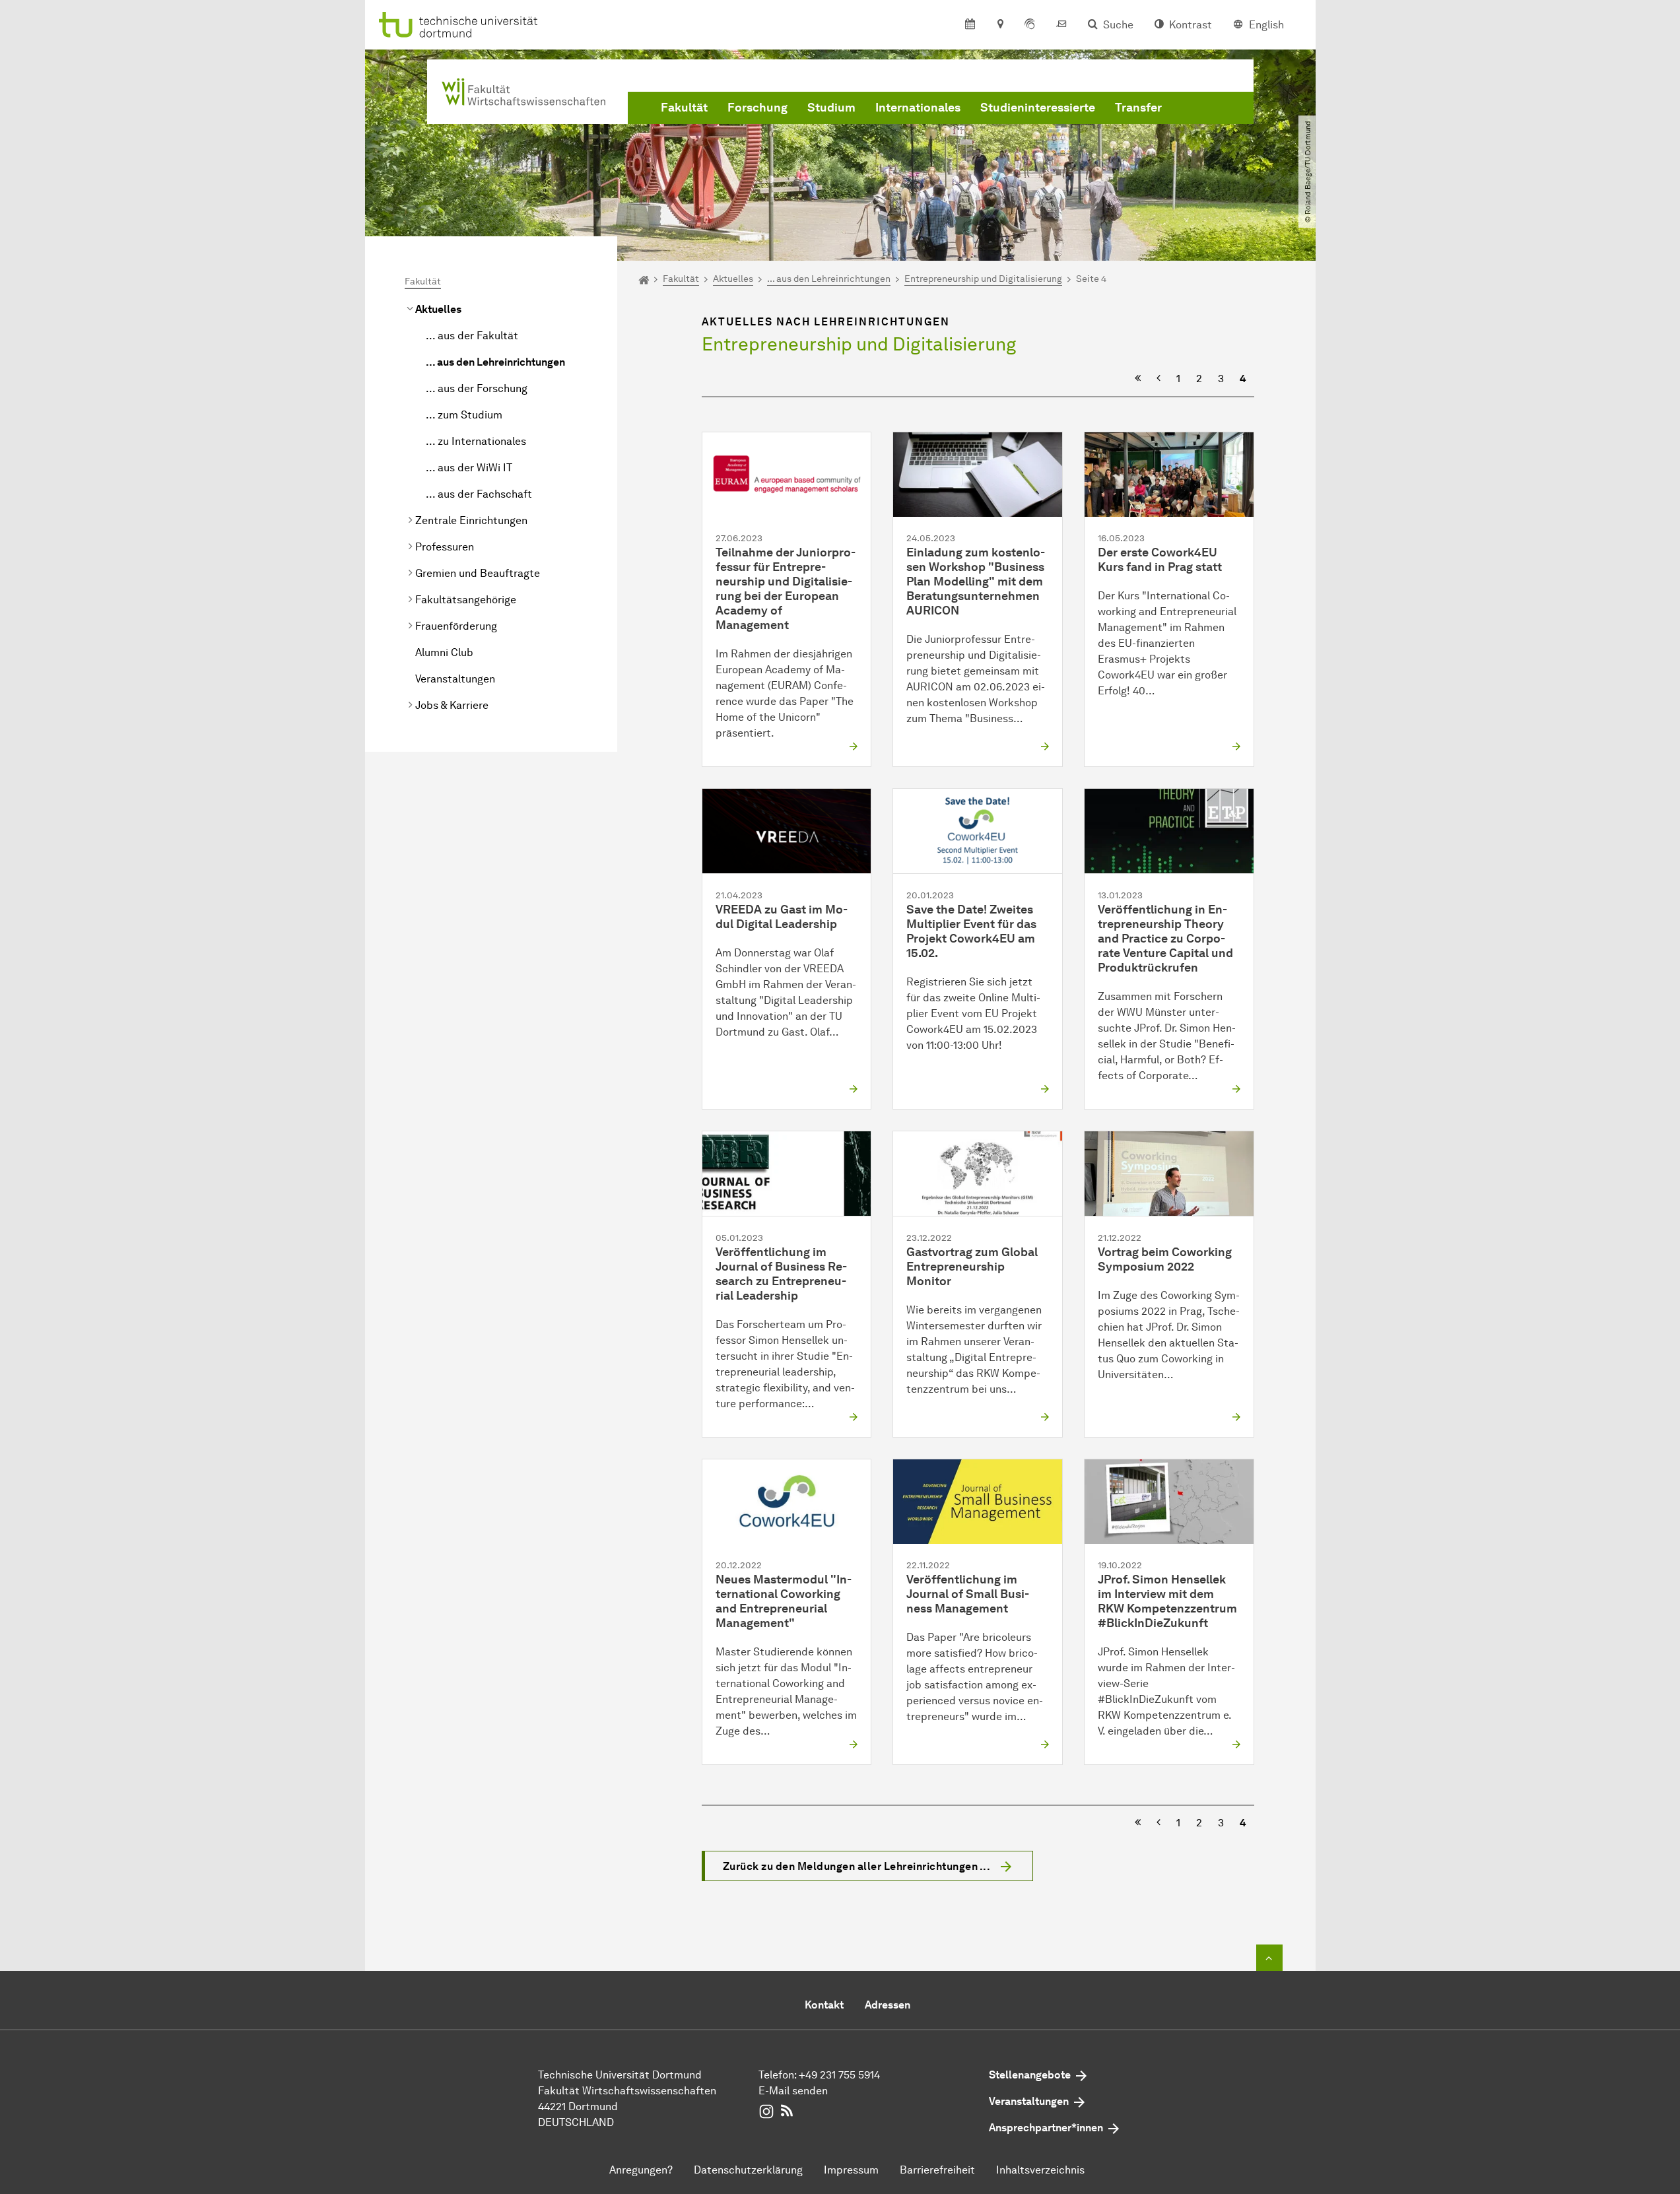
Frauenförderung (456, 626)
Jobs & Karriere (452, 705)
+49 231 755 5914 (839, 2075)
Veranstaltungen (455, 679)
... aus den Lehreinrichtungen (495, 362)
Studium (831, 108)
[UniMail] (1061, 25)
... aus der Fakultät (472, 336)
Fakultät (684, 108)
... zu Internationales (476, 441)
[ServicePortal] (1030, 25)
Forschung (757, 108)
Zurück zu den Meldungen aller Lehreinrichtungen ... (857, 1866)
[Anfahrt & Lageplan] (1000, 25)
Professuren (445, 547)
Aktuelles (438, 309)
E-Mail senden (793, 2091)
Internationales (918, 108)
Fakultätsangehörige (466, 600)
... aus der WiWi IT (469, 468)
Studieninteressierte (1038, 108)
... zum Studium (464, 415)
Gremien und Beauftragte (478, 573)
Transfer (1138, 108)
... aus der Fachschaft (479, 494)
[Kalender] (970, 25)
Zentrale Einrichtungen (471, 520)
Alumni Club (444, 652)
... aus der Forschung (477, 388)
